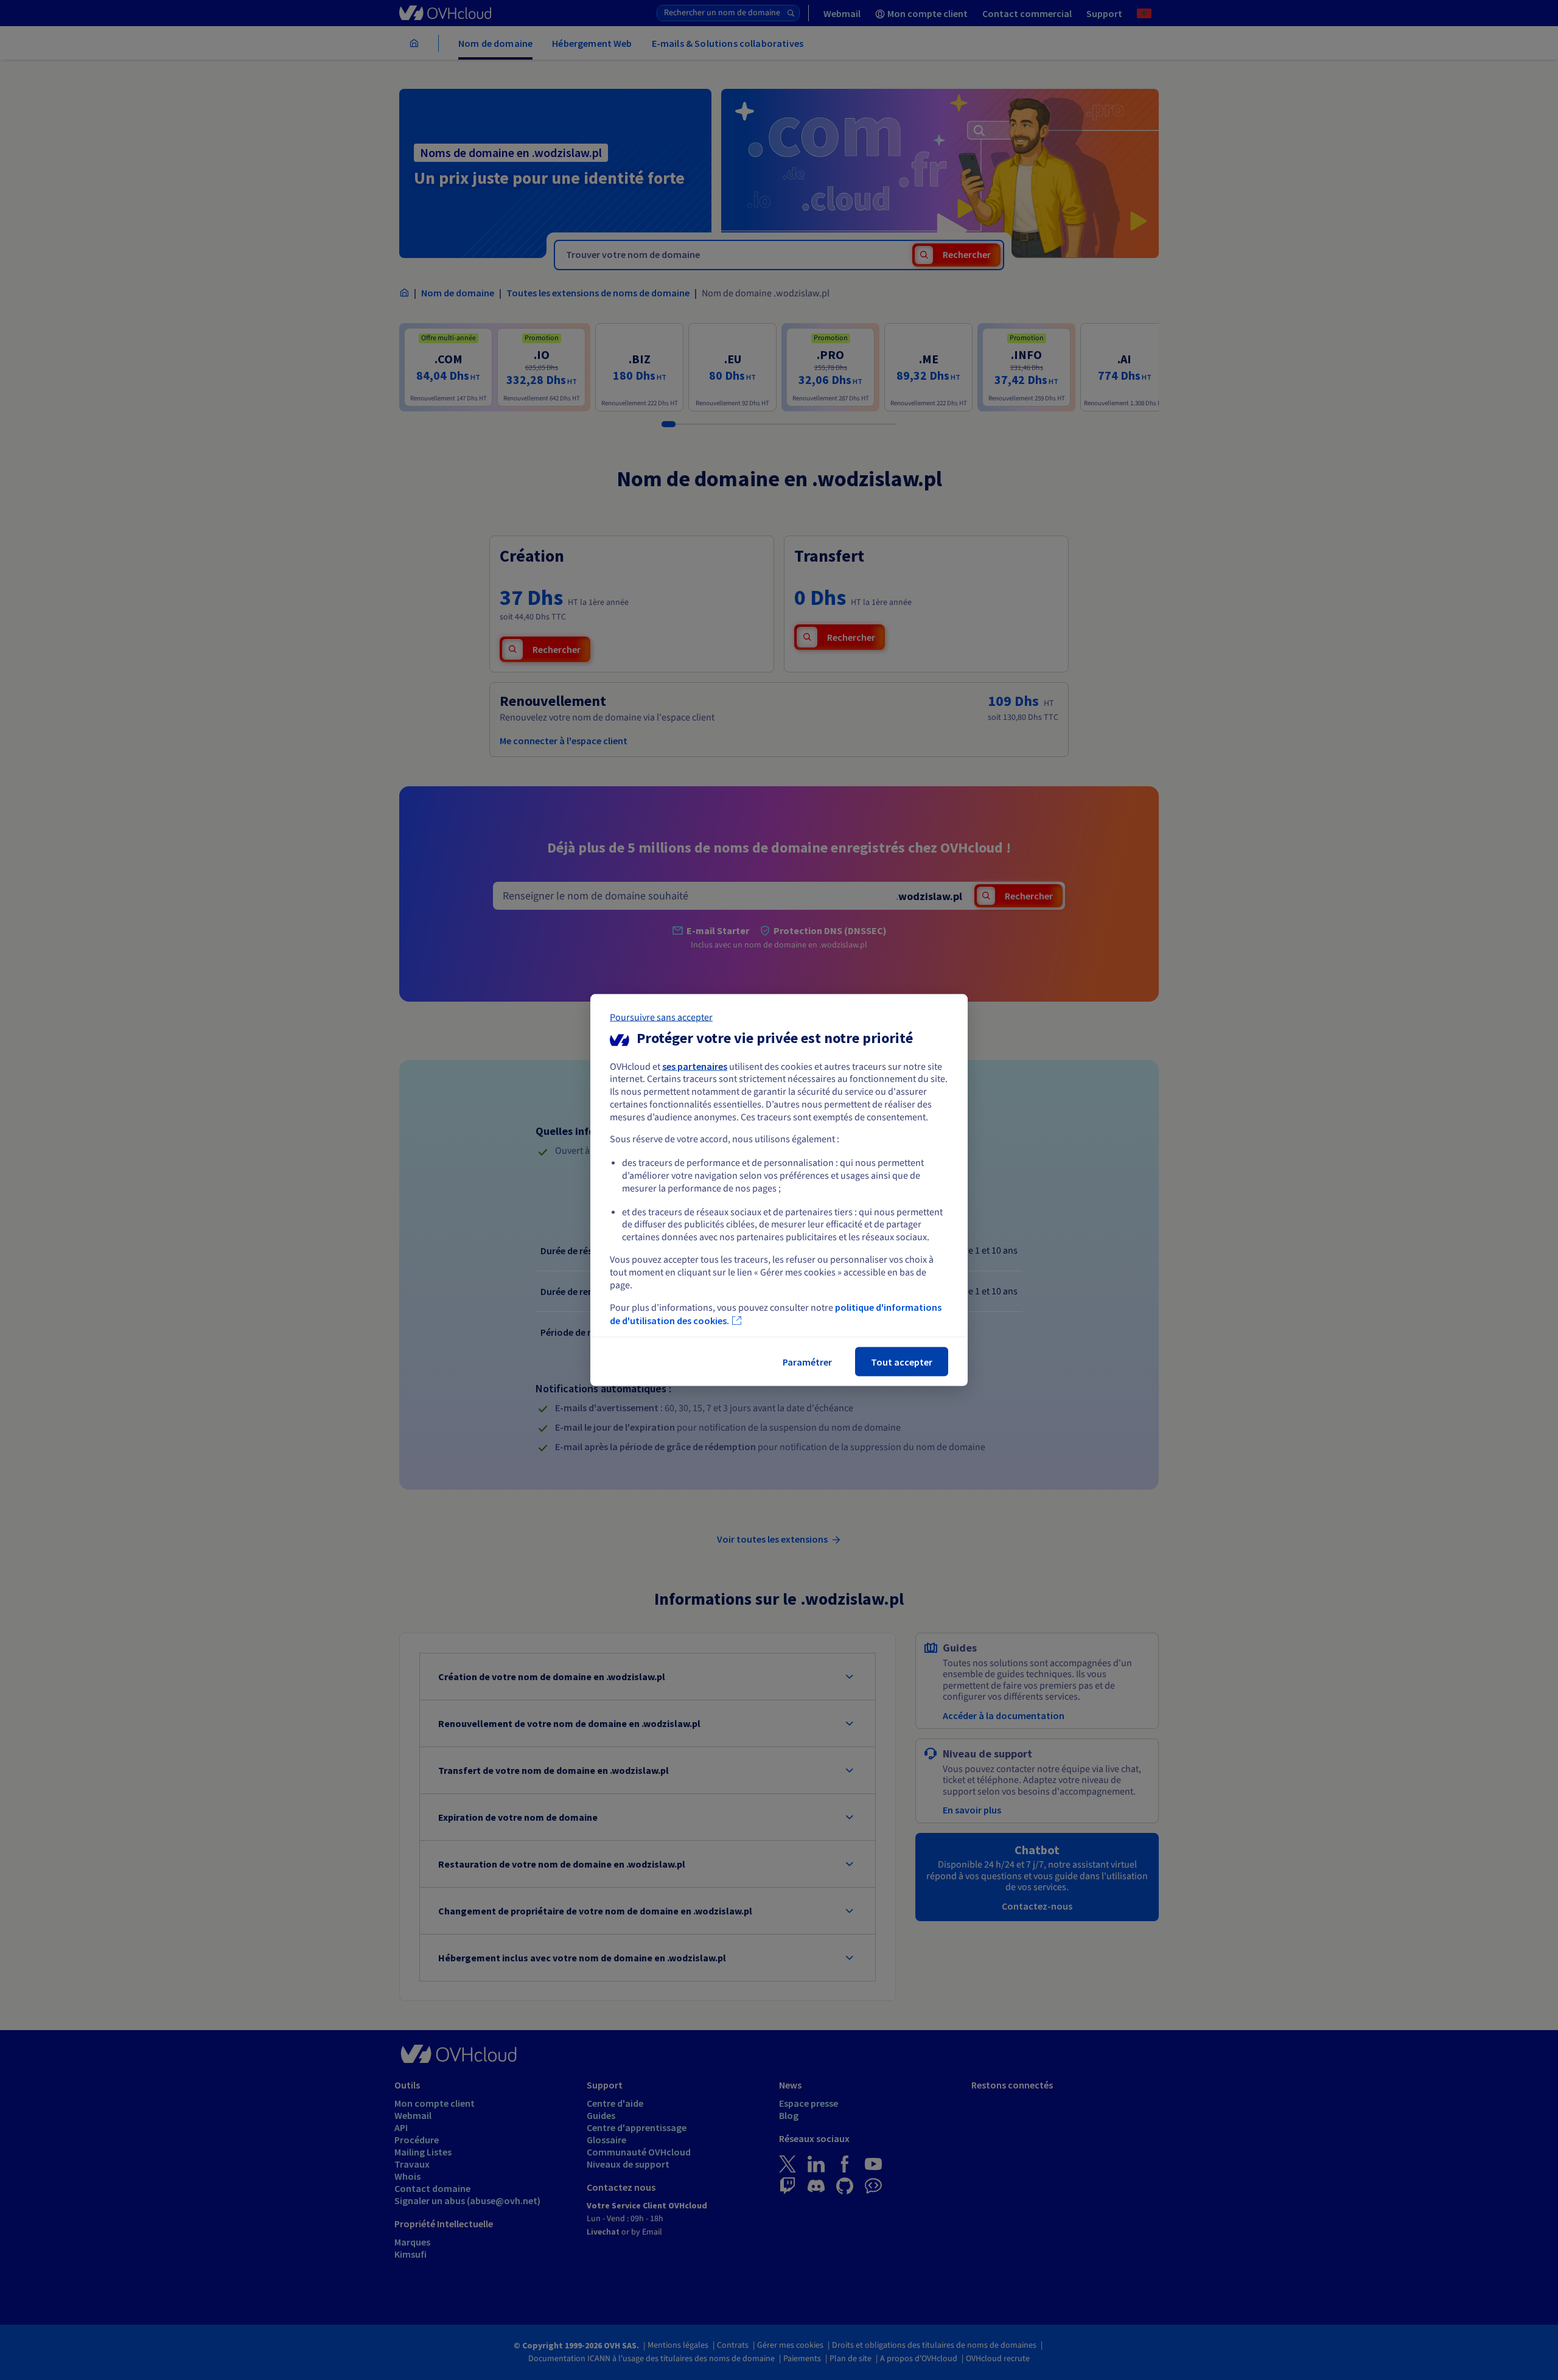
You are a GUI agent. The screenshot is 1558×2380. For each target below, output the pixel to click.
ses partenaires (695, 1066)
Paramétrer (807, 1362)
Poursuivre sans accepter (661, 1017)
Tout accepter (902, 1362)
